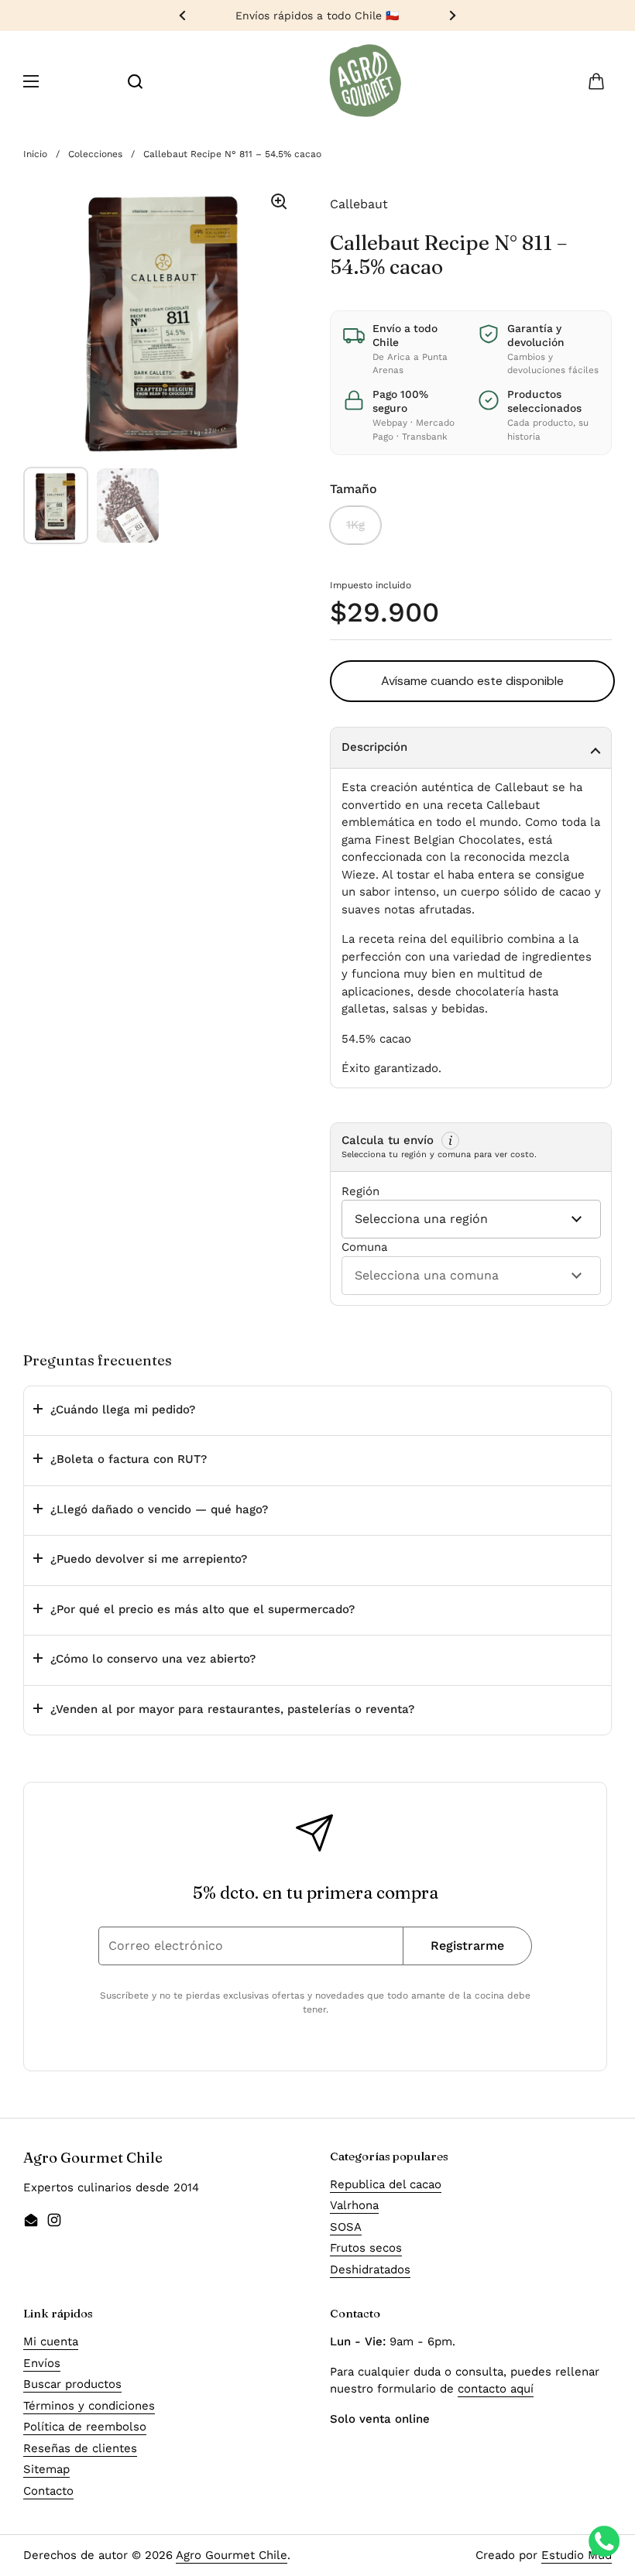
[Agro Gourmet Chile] (366, 81)
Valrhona (354, 2205)
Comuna (364, 1247)
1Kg (355, 525)
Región (360, 1191)
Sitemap (46, 2469)
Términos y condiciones (89, 2406)
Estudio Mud (577, 2555)
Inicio (35, 154)
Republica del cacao (386, 2184)
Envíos (42, 2363)
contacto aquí (496, 2389)
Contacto (48, 2491)
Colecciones (95, 154)
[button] (596, 81)
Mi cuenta (51, 2341)
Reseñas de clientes (80, 2448)
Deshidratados (370, 2269)
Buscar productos (72, 2384)
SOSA (346, 2227)
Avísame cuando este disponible (472, 681)
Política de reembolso (85, 2427)
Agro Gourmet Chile (232, 2555)
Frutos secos (366, 2248)
